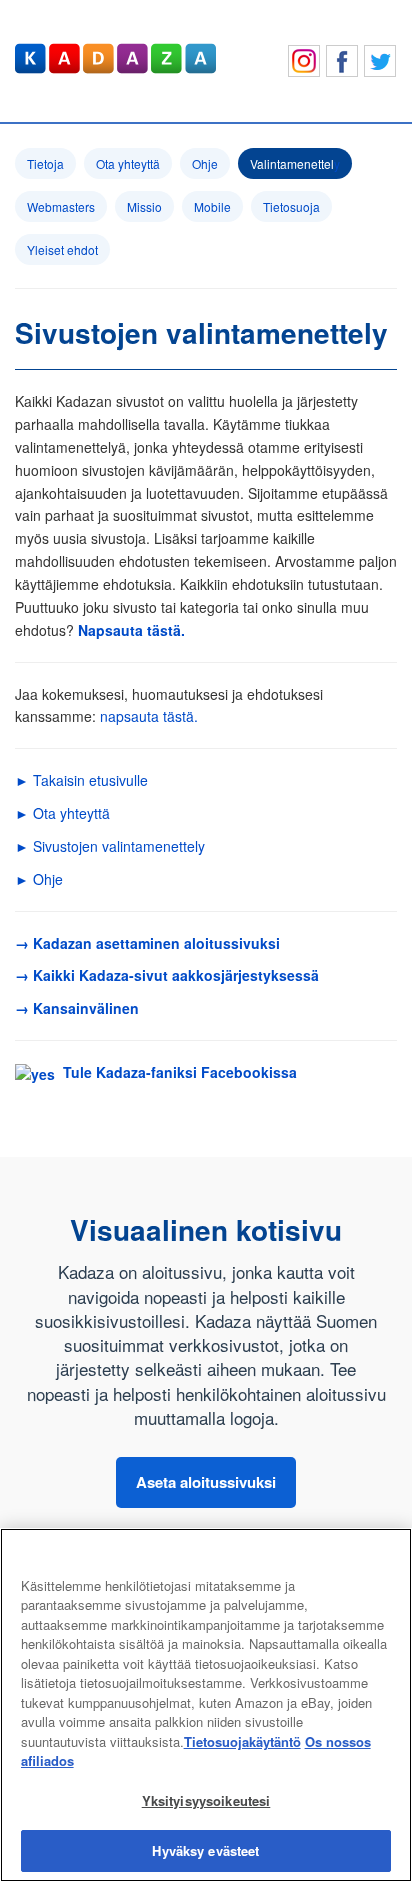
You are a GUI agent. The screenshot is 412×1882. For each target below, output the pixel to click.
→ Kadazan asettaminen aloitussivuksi (147, 943)
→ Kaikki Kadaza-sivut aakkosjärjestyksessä (167, 975)
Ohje (205, 163)
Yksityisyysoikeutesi (206, 1800)
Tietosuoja (291, 206)
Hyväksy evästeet (205, 1850)
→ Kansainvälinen (77, 1008)
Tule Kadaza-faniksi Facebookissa (176, 1072)
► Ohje (39, 879)
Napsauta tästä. (131, 630)
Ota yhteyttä (128, 163)
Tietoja (45, 163)
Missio (144, 206)
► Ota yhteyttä (62, 813)
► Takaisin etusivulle (81, 780)
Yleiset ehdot (62, 249)
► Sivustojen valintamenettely (110, 846)
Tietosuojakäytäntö (242, 1741)
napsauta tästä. (149, 716)
